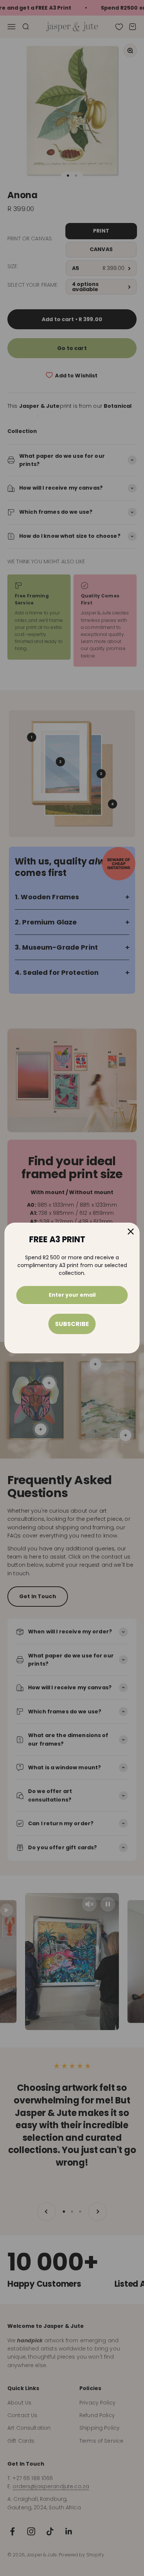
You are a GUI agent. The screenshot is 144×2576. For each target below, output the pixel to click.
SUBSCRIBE (72, 1324)
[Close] (131, 1232)
